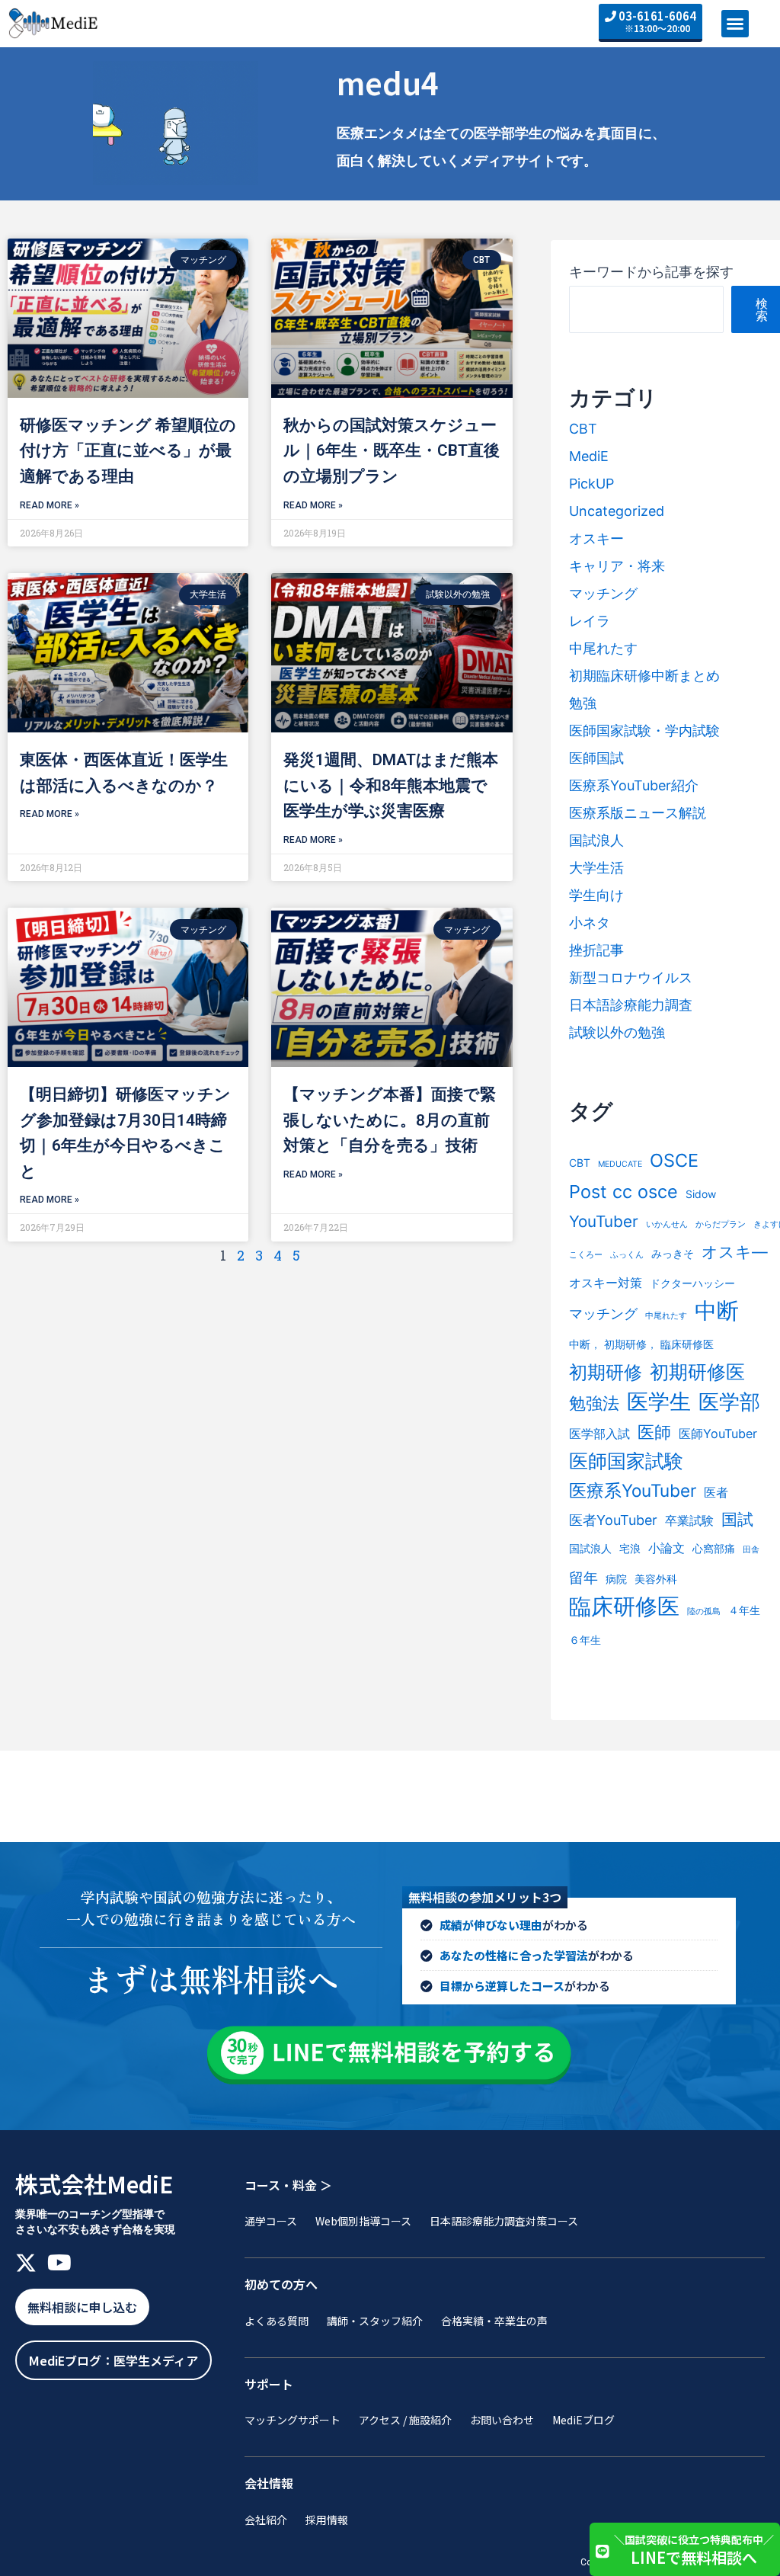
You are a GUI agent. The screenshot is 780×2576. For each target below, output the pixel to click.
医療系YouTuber (633, 1490)
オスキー (596, 538)
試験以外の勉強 (617, 1032)
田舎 (751, 1550)
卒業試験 (689, 1520)
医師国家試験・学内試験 (644, 731)
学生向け (596, 895)
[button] (735, 24)
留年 (583, 1578)
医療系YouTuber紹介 (634, 785)
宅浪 (630, 1548)
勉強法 (594, 1403)
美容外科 (656, 1579)
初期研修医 (697, 1371)
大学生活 (596, 868)
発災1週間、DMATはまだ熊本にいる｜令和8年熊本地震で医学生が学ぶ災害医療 (391, 785)
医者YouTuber (613, 1520)
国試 (737, 1519)
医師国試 (596, 758)
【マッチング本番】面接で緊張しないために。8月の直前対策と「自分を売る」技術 (390, 1120)
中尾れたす (603, 648)
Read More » (50, 505)
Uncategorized (617, 511)
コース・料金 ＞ (288, 2185)
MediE (589, 456)
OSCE (674, 1160)
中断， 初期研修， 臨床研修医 (641, 1344)
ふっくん (627, 1255)
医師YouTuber (718, 1434)
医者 (716, 1492)
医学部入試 (599, 1434)
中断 (717, 1310)
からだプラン (721, 1224)
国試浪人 (596, 840)
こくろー (586, 1255)
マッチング (603, 593)
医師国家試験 (626, 1461)
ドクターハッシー (692, 1283)
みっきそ (673, 1253)
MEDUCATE (620, 1164)
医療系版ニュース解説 (638, 813)
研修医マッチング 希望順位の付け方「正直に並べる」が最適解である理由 (128, 451)
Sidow (701, 1194)
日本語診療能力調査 (631, 1005)
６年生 (585, 1640)
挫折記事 (596, 950)
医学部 (729, 1402)
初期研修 (606, 1372)
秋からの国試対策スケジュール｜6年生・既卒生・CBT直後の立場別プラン (392, 451)
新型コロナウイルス (631, 977)
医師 (654, 1432)
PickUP (591, 484)
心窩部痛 (714, 1548)
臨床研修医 (624, 1606)
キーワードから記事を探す (651, 272)
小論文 (667, 1548)
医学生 (659, 1402)
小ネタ (590, 923)
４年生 (744, 1610)
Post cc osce (623, 1192)
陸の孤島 (704, 1612)
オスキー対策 (606, 1283)
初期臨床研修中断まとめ (644, 676)
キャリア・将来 (617, 566)
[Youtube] (59, 2263)
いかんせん (667, 1224)
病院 (616, 1579)
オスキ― (735, 1252)
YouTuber (604, 1221)
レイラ (590, 621)
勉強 (583, 703)
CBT (583, 429)
